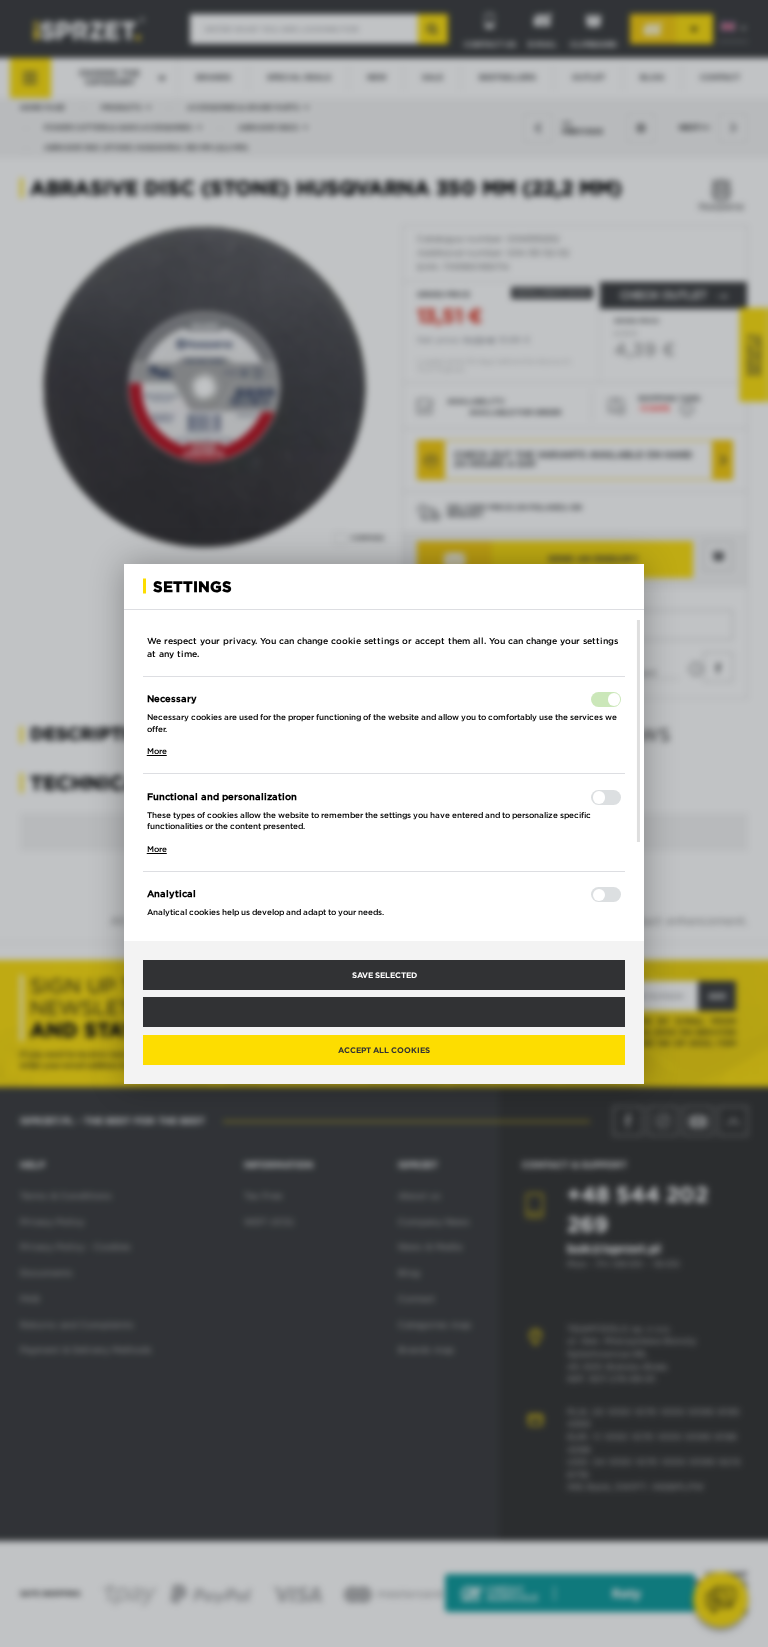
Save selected (384, 975)
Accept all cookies (384, 1050)
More (157, 751)
